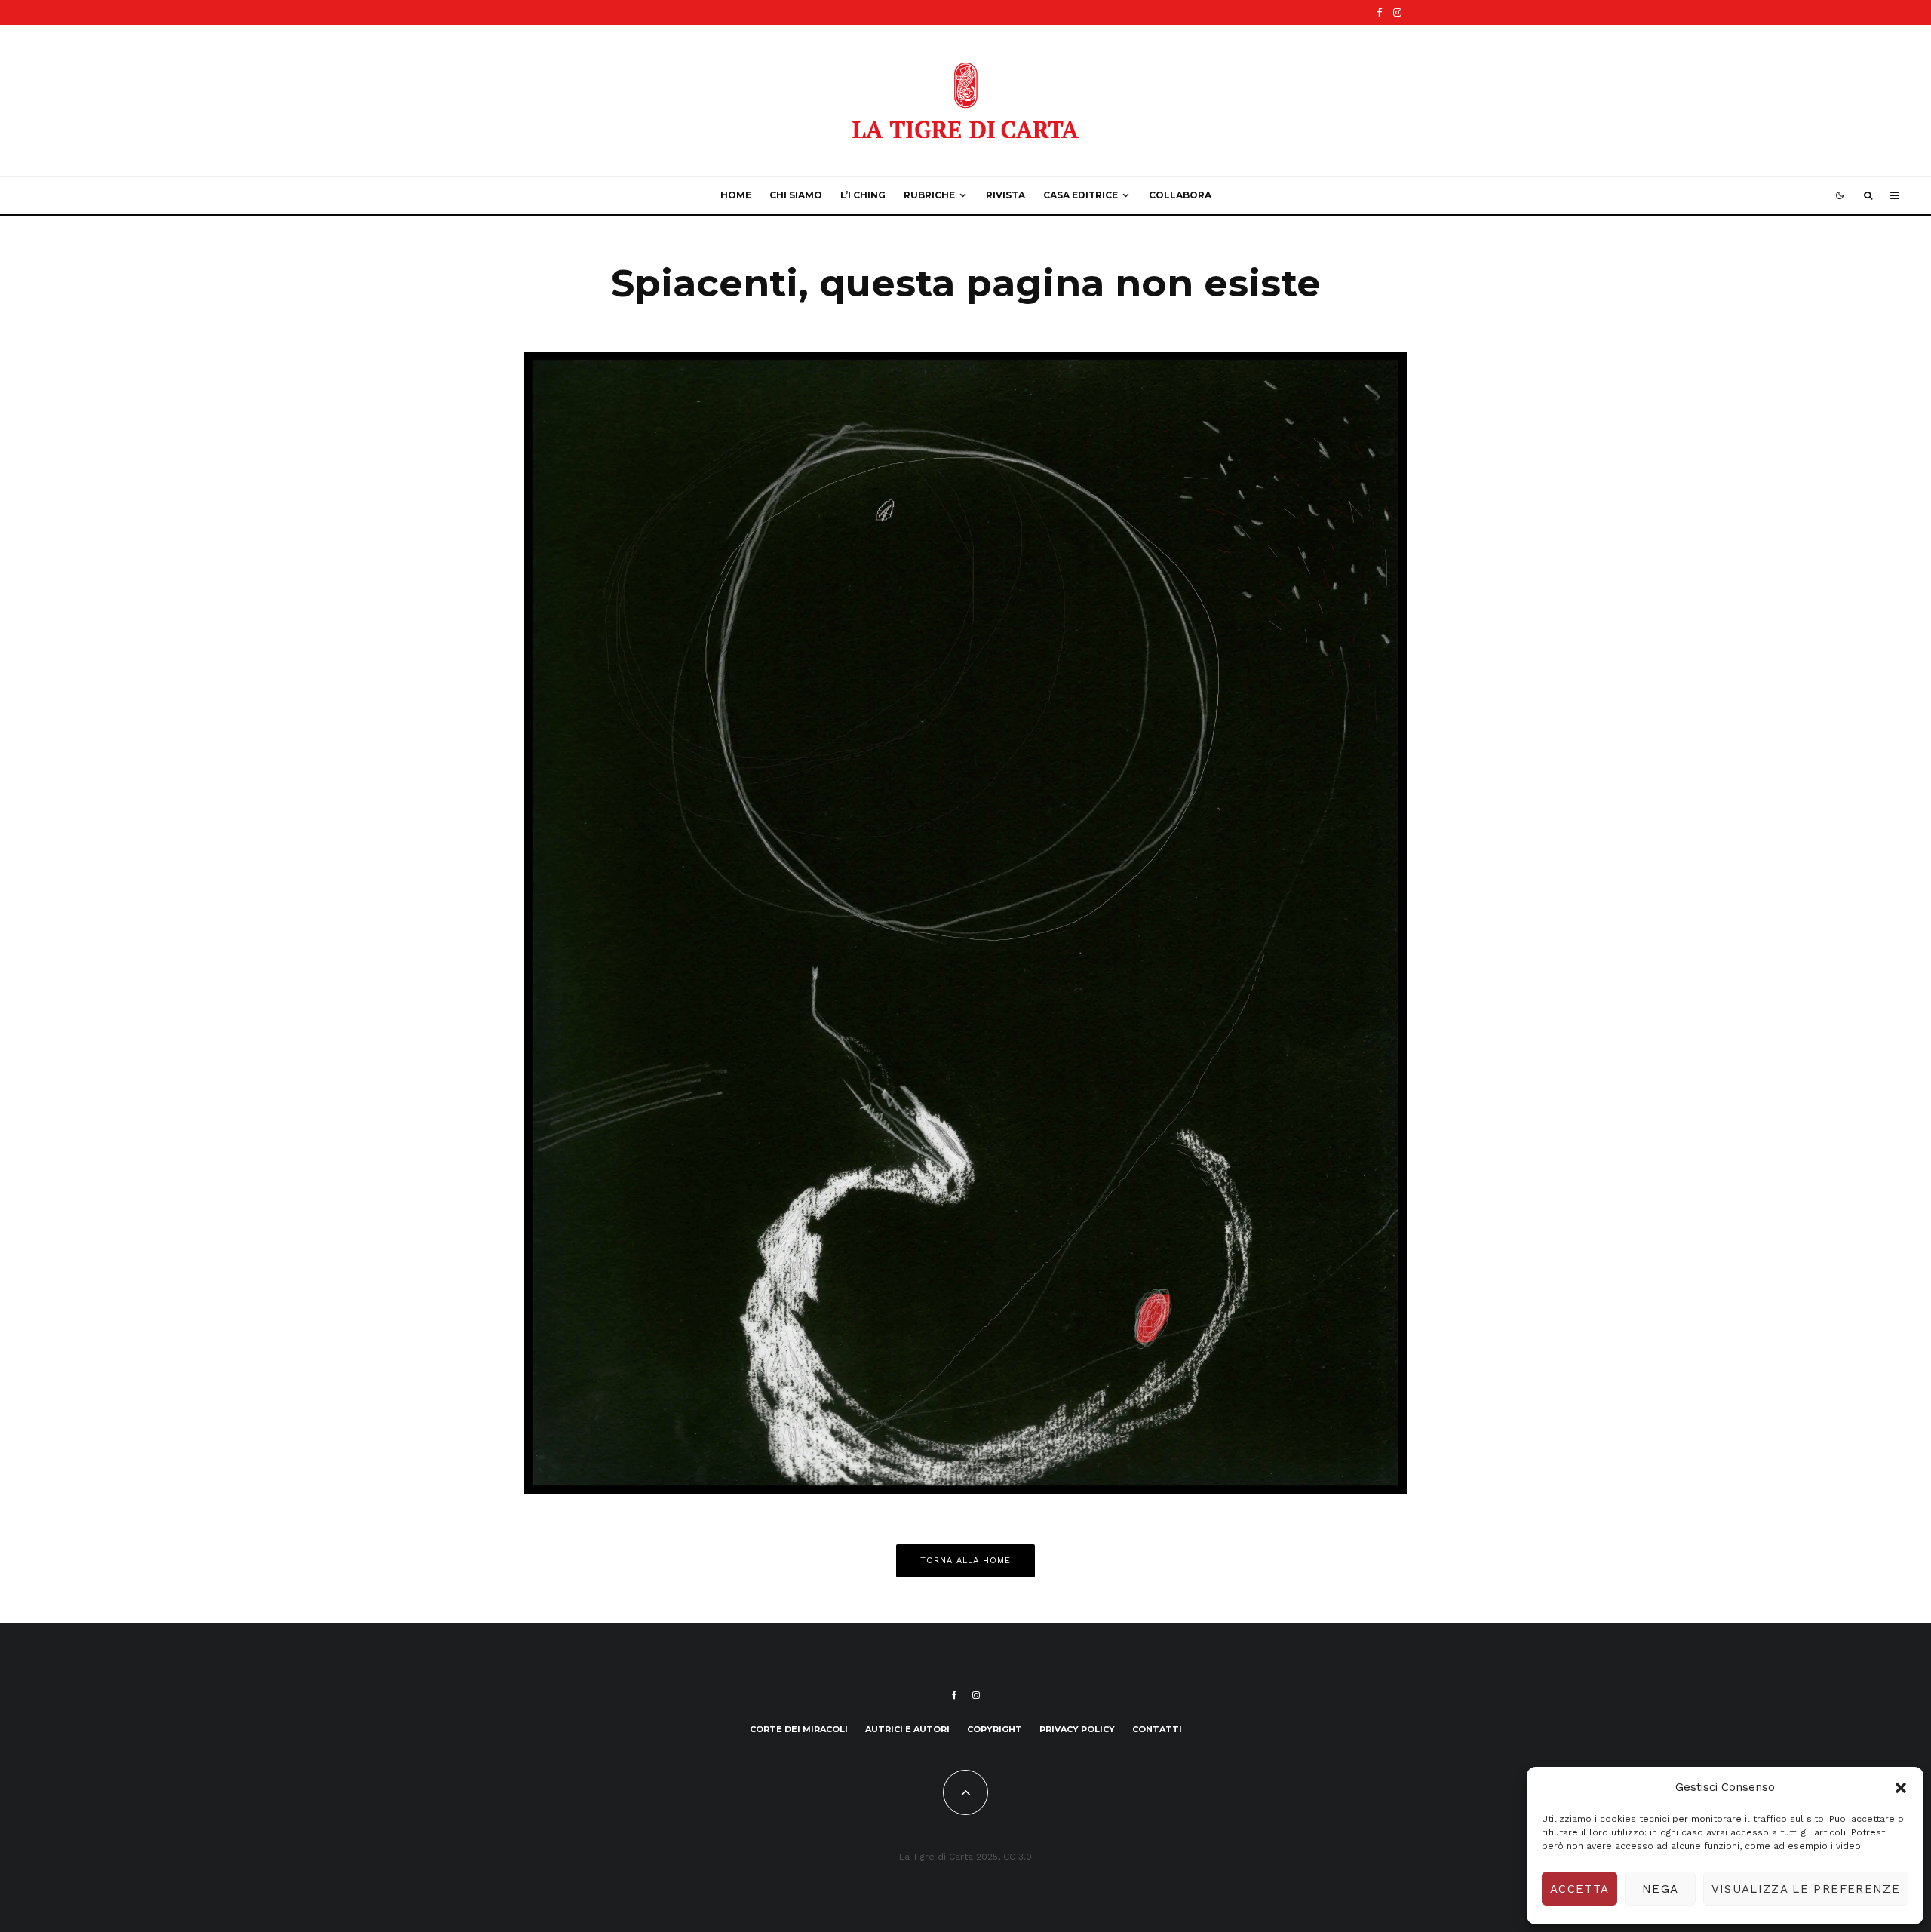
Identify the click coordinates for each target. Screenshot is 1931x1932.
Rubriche (929, 195)
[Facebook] (1380, 12)
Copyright (995, 1729)
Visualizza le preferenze (1806, 1889)
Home (736, 195)
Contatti (1157, 1729)
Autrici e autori (907, 1729)
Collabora (1180, 195)
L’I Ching (863, 195)
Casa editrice (1081, 195)
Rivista (1005, 195)
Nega (1660, 1889)
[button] (1901, 1788)
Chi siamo (796, 195)
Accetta (1579, 1889)
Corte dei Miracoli (799, 1729)
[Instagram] (1397, 12)
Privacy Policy (1077, 1729)
